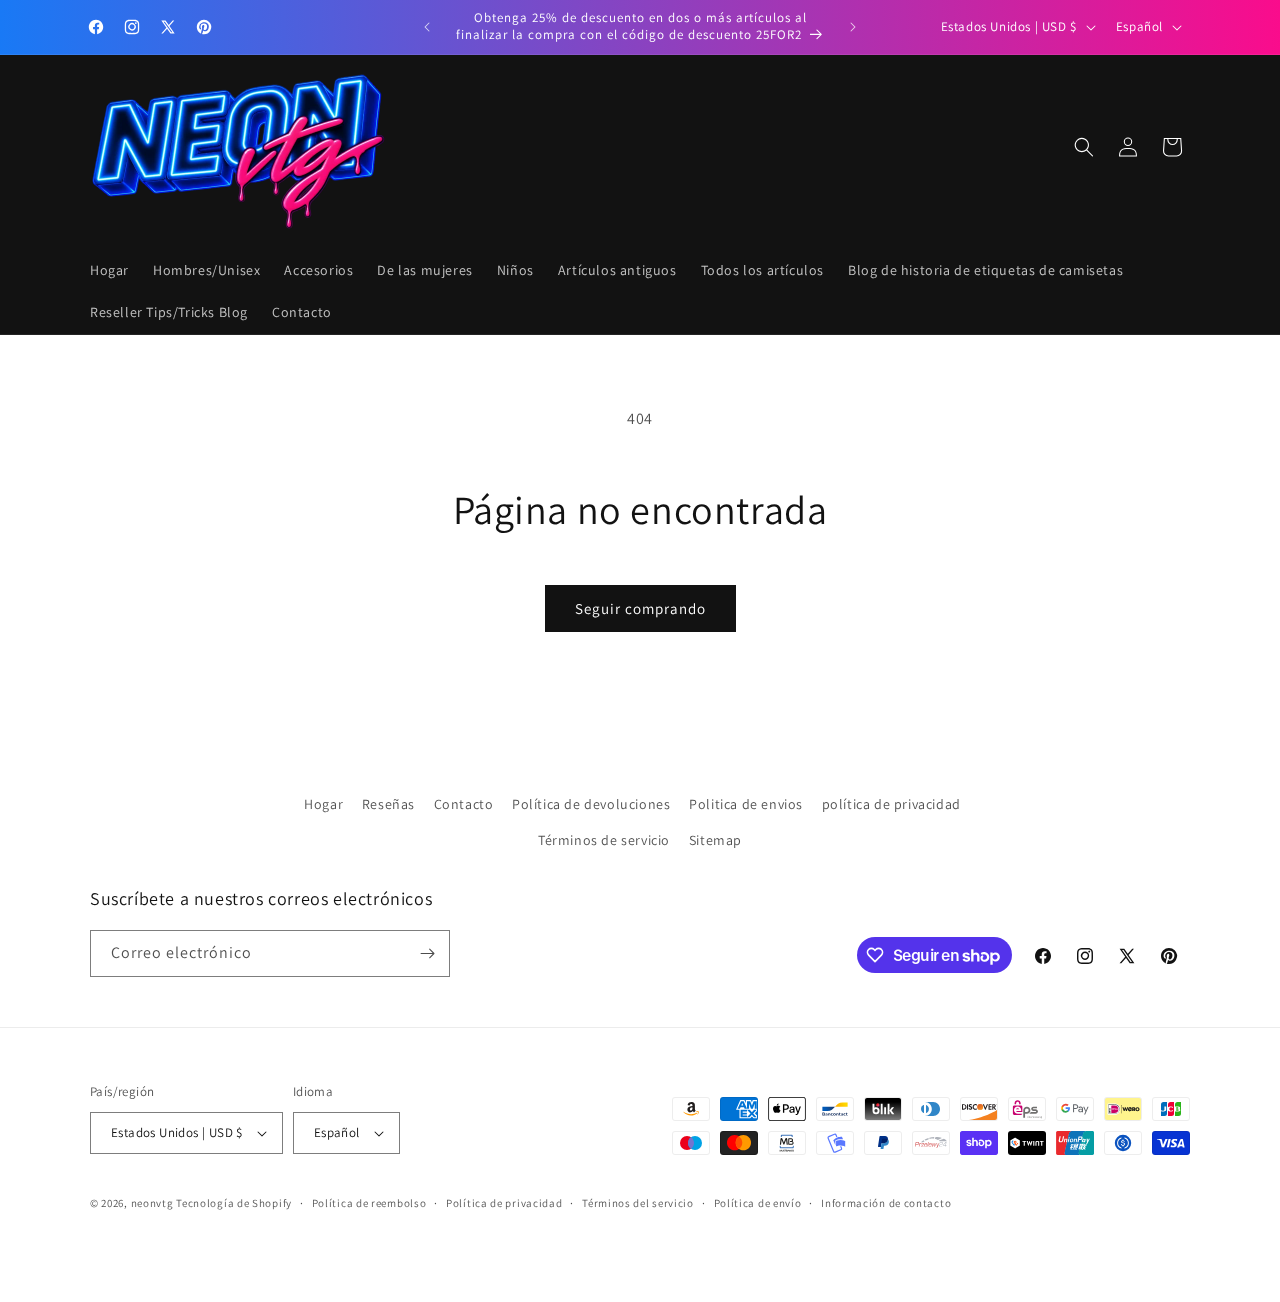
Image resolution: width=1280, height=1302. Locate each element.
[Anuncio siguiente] (853, 27)
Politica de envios (746, 804)
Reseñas (388, 804)
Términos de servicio (604, 839)
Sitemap (715, 839)
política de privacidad (891, 804)
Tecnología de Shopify (234, 1203)
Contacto (464, 804)
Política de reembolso (369, 1203)
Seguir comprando (640, 608)
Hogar (323, 804)
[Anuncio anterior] (427, 27)
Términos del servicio (638, 1203)
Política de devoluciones (591, 804)
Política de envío (758, 1203)
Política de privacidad (504, 1203)
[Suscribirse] (427, 953)
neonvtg (152, 1203)
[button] (1084, 147)
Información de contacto (886, 1203)
